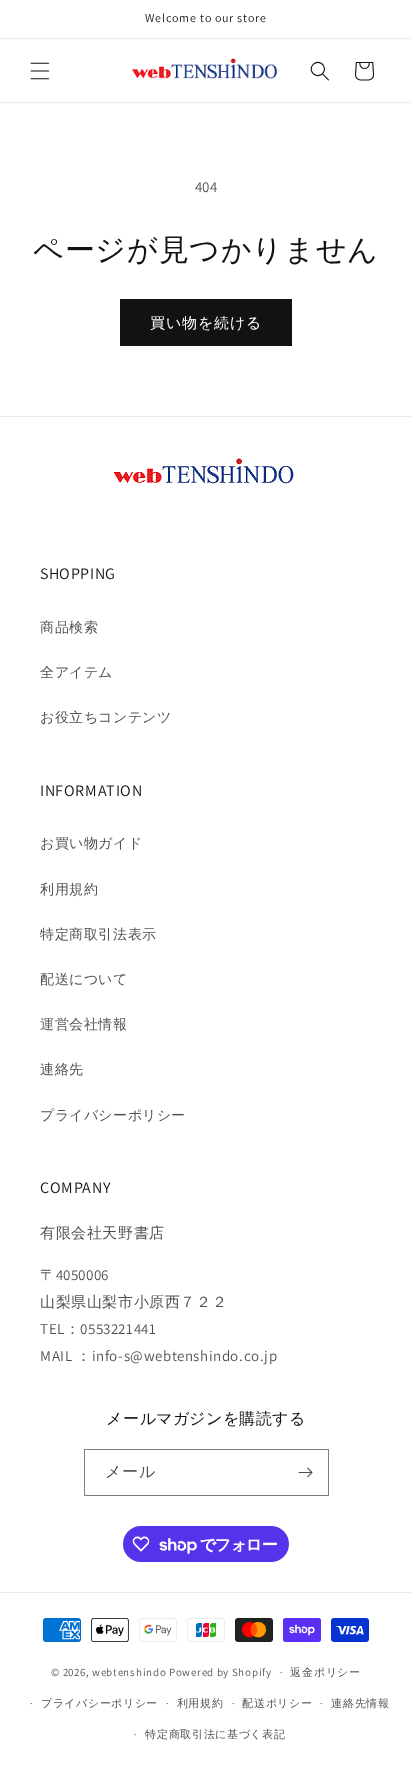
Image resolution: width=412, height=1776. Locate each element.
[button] (40, 71)
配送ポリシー (277, 1703)
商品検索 (69, 627)
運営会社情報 (84, 1024)
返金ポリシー (325, 1672)
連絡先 (62, 1069)
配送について (84, 979)
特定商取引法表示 (98, 934)
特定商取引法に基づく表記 (215, 1734)
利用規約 (69, 889)
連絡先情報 (360, 1703)
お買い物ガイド (91, 843)
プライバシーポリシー (113, 1115)
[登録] (306, 1472)
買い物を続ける (206, 322)
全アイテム (76, 672)
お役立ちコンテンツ (105, 717)
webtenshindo (129, 1672)
